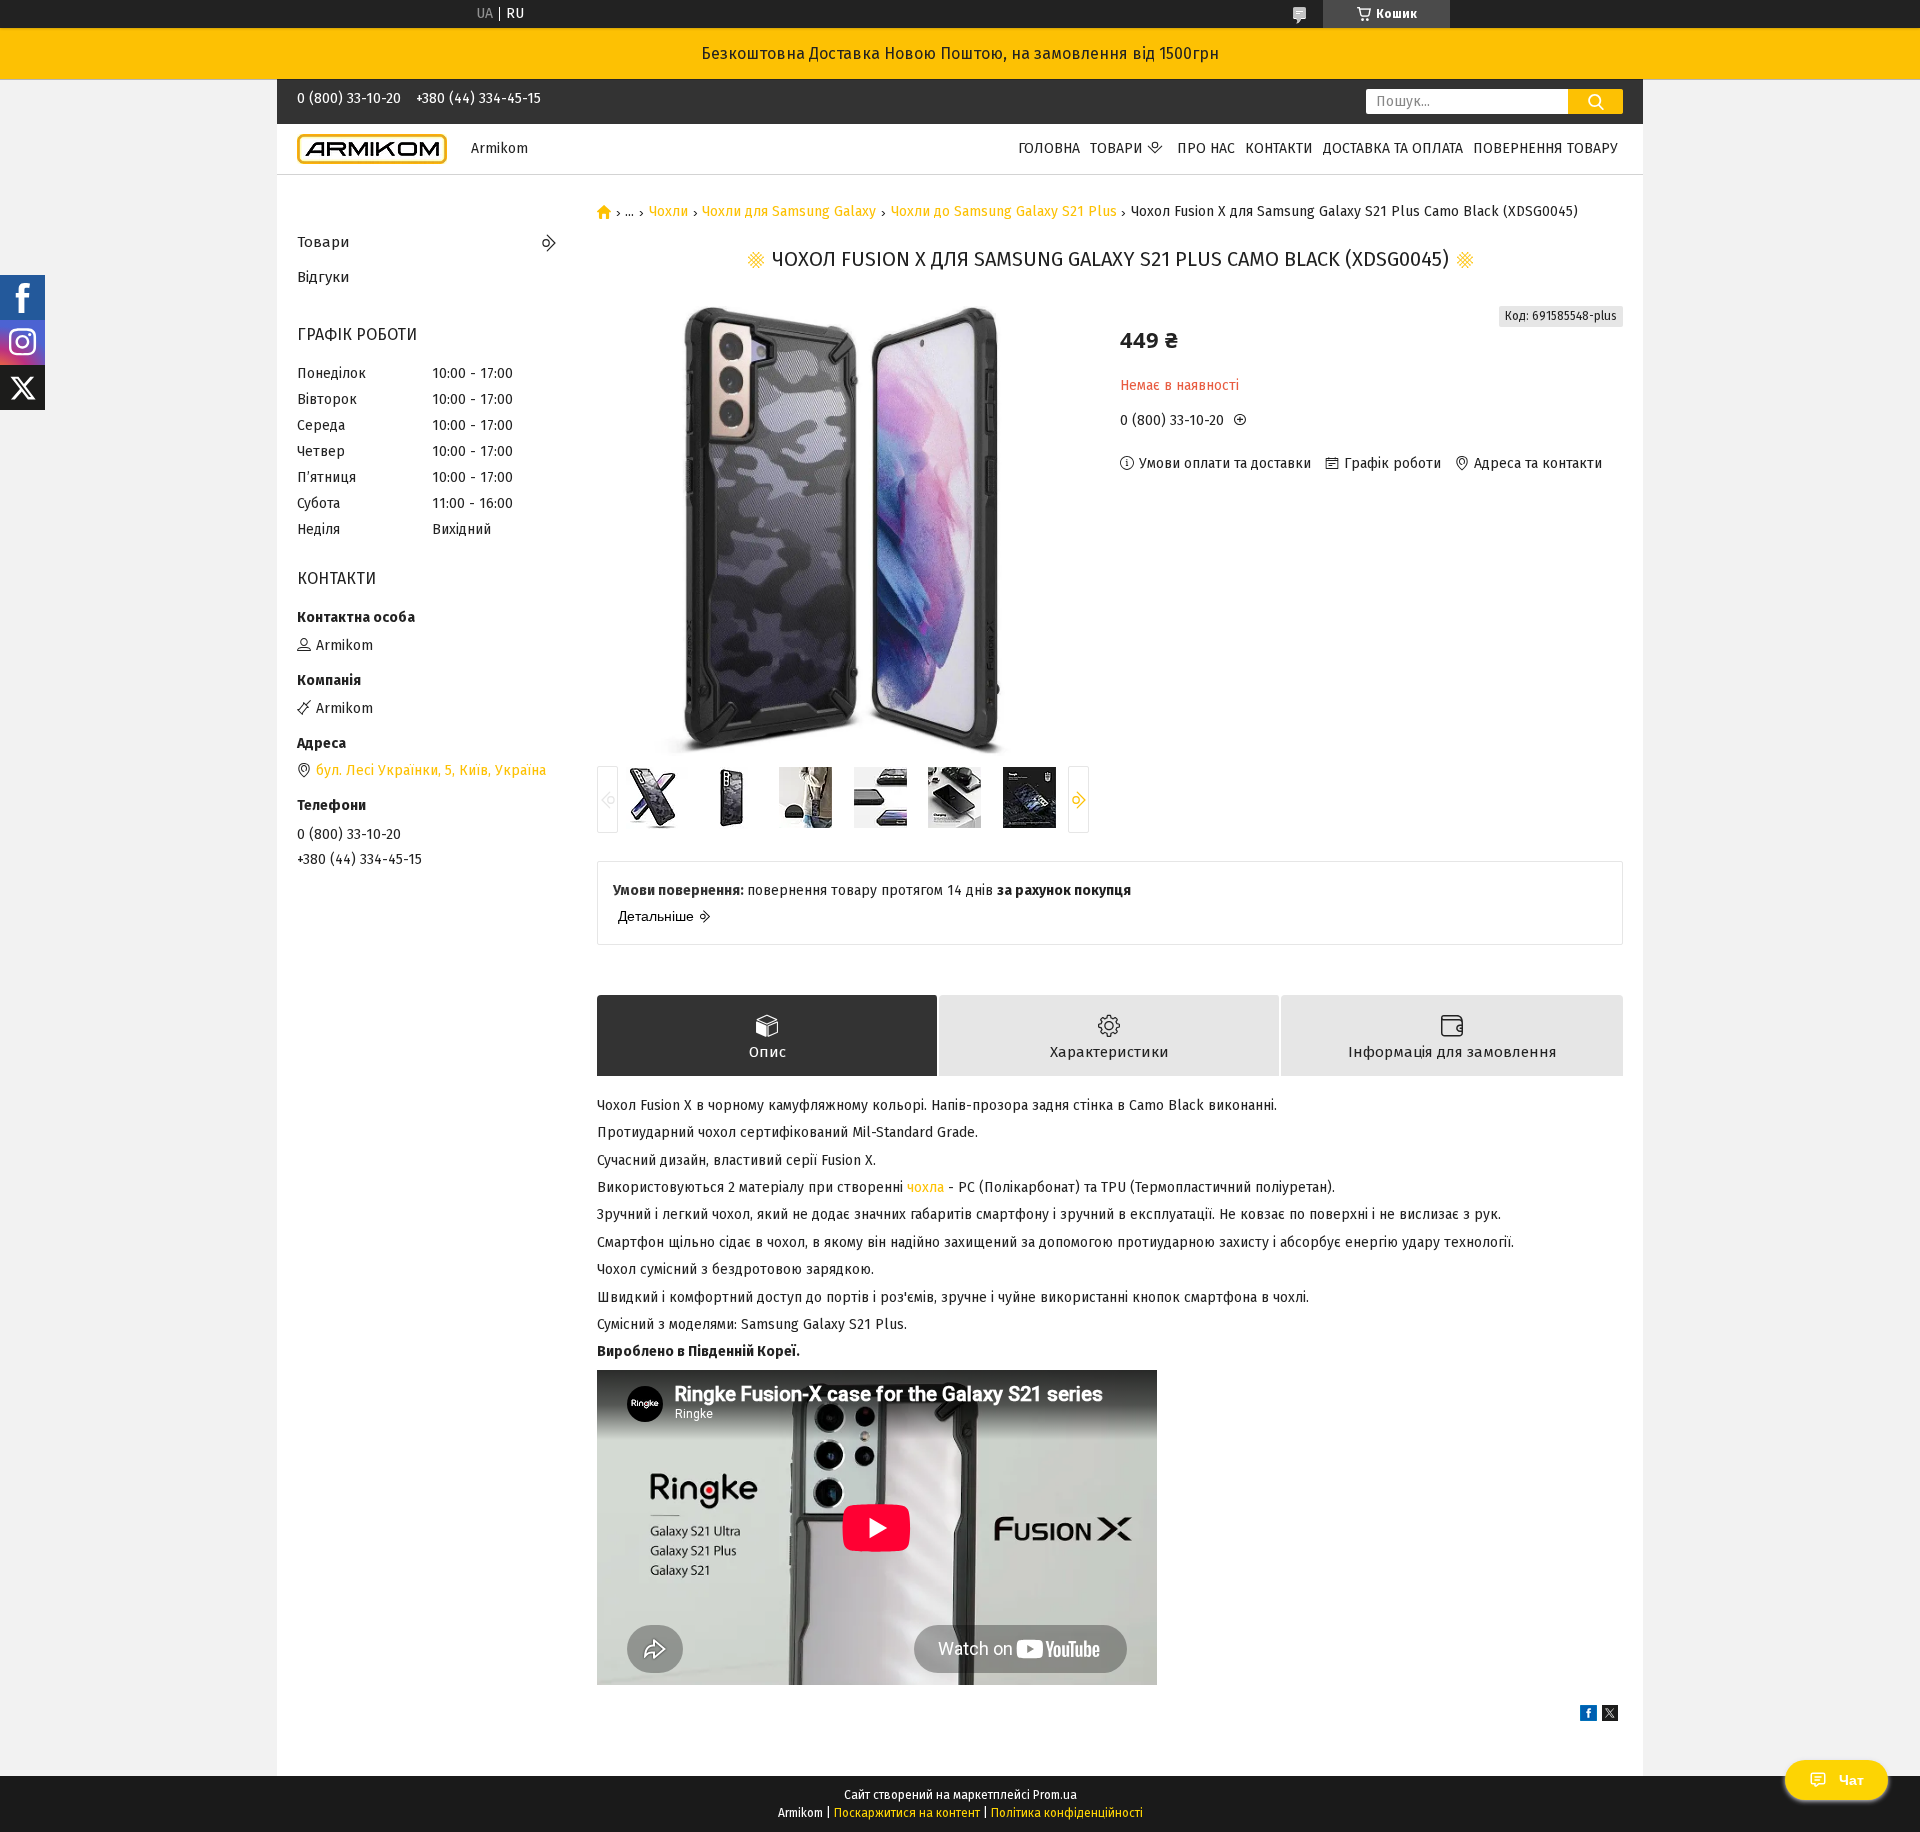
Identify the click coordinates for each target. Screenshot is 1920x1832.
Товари (1116, 148)
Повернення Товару (1545, 148)
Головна (1049, 148)
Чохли (668, 212)
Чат (1851, 1780)
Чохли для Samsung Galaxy (789, 212)
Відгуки (323, 277)
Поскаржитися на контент (907, 1813)
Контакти (1279, 148)
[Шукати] (1595, 101)
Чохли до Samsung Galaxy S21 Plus (1004, 212)
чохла (925, 1187)
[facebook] (1588, 1716)
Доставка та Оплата (1393, 148)
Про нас (1206, 148)
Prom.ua (1055, 1795)
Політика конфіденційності (1067, 1813)
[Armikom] (372, 148)
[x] (1610, 1716)
